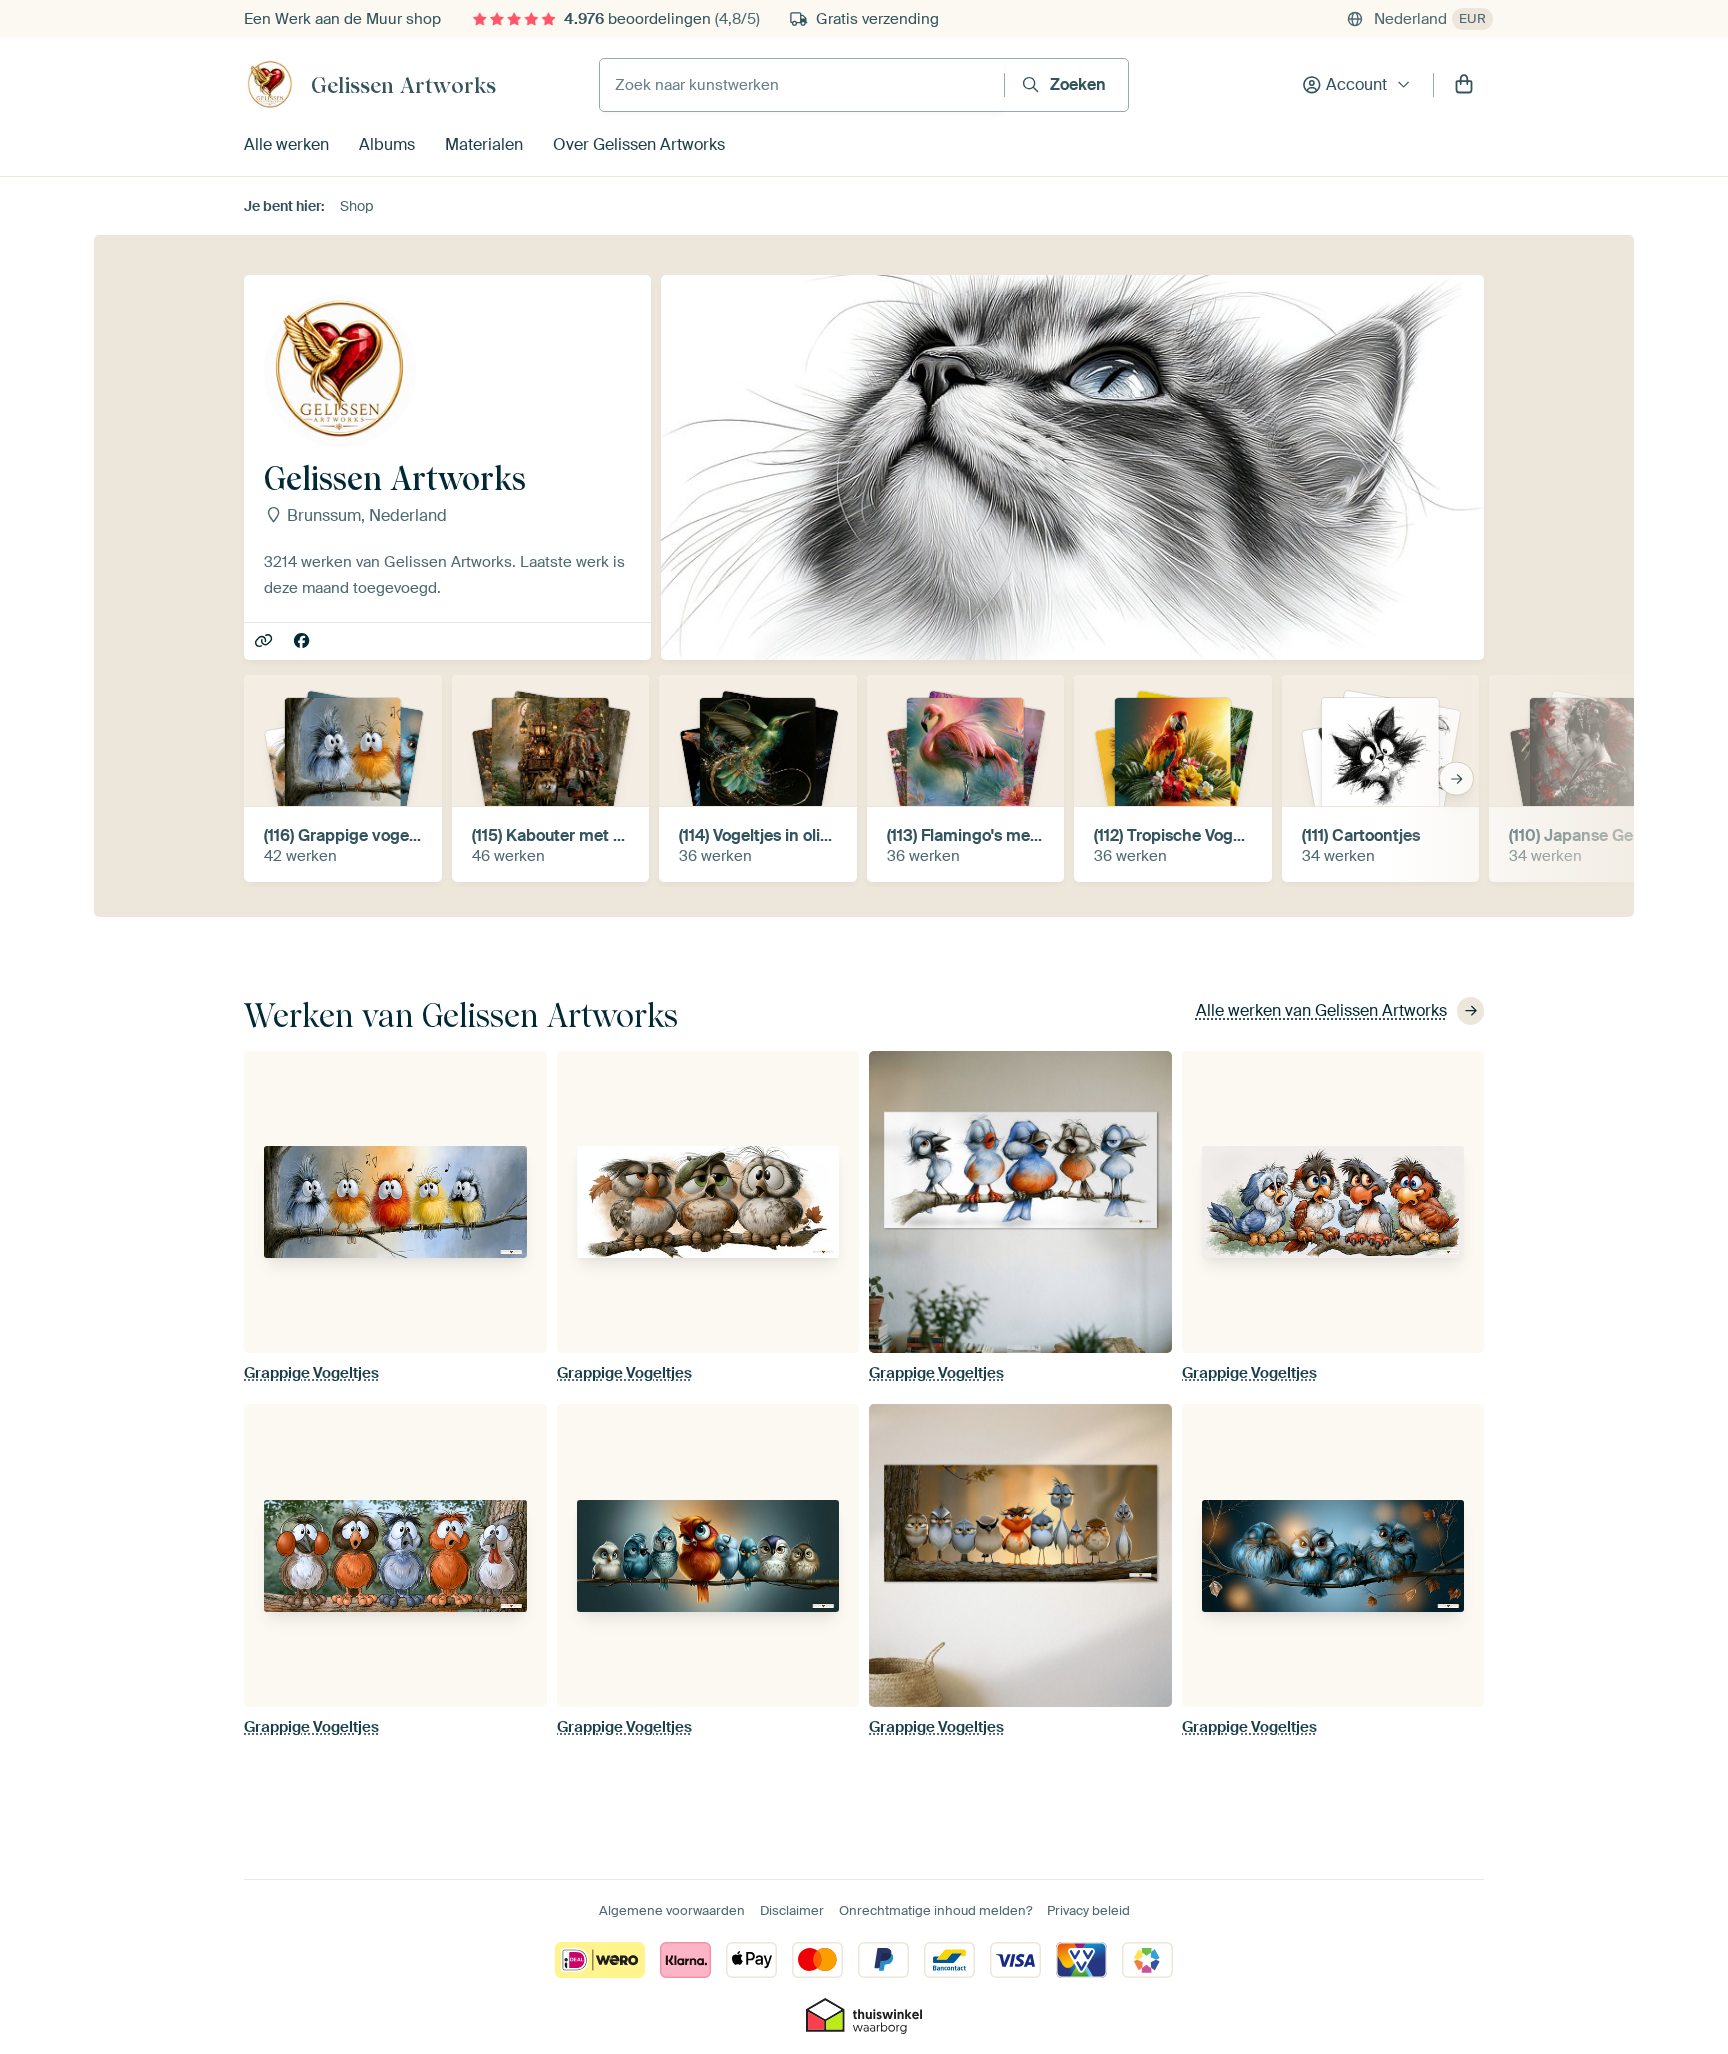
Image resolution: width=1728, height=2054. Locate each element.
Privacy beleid (1088, 1910)
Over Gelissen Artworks (639, 144)
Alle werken (286, 144)
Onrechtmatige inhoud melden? (935, 1910)
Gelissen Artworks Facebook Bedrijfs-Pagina (303, 642)
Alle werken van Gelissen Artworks (1321, 1010)
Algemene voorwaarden (672, 1910)
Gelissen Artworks (403, 85)
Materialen (484, 144)
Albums (387, 144)
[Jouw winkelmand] (1464, 85)
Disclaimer (792, 1910)
